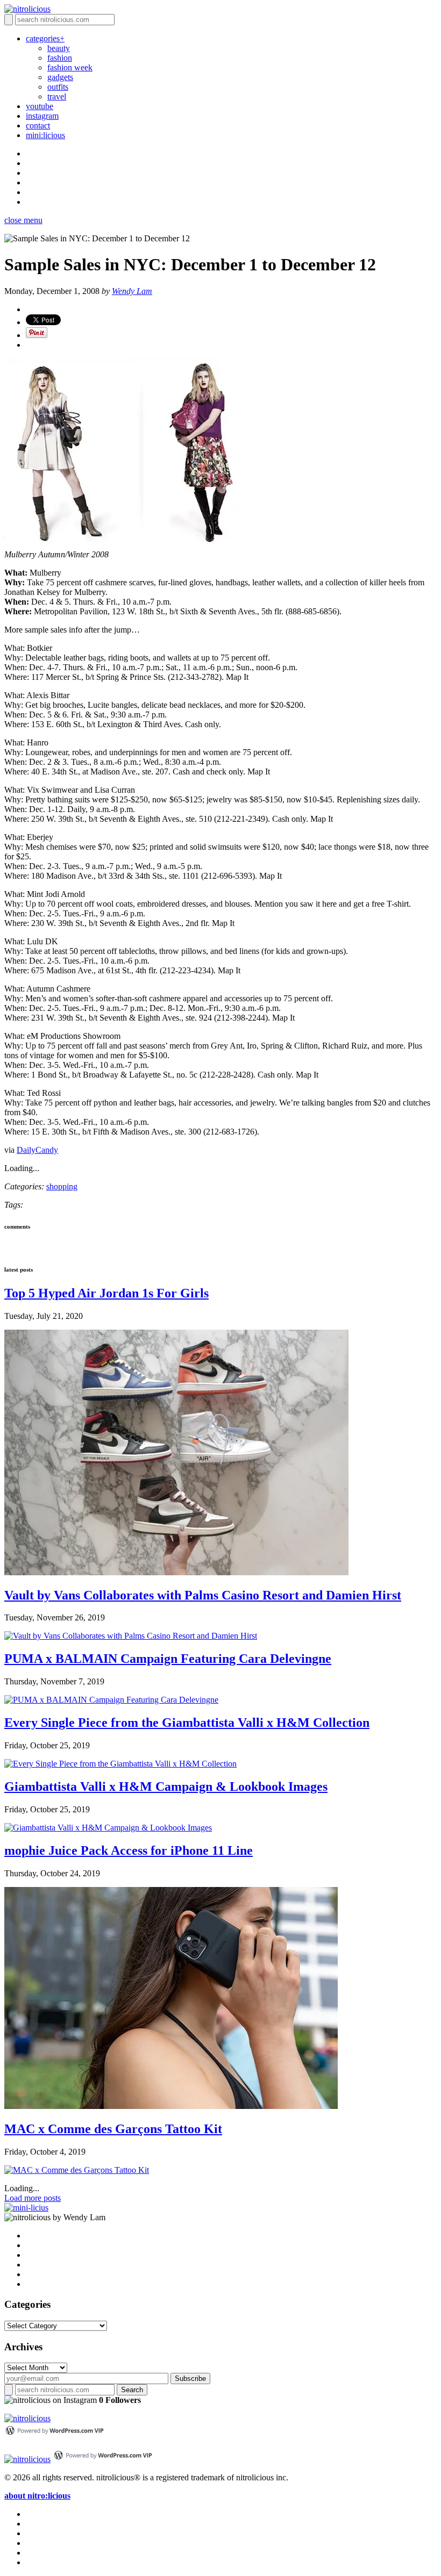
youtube (40, 106)
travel (57, 96)
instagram (42, 116)
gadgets (60, 77)
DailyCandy (37, 1150)
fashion (60, 58)
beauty (59, 48)
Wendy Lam (132, 291)
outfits (58, 87)
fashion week (70, 67)
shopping (62, 1186)
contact (38, 125)
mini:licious (45, 135)
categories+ (45, 38)
